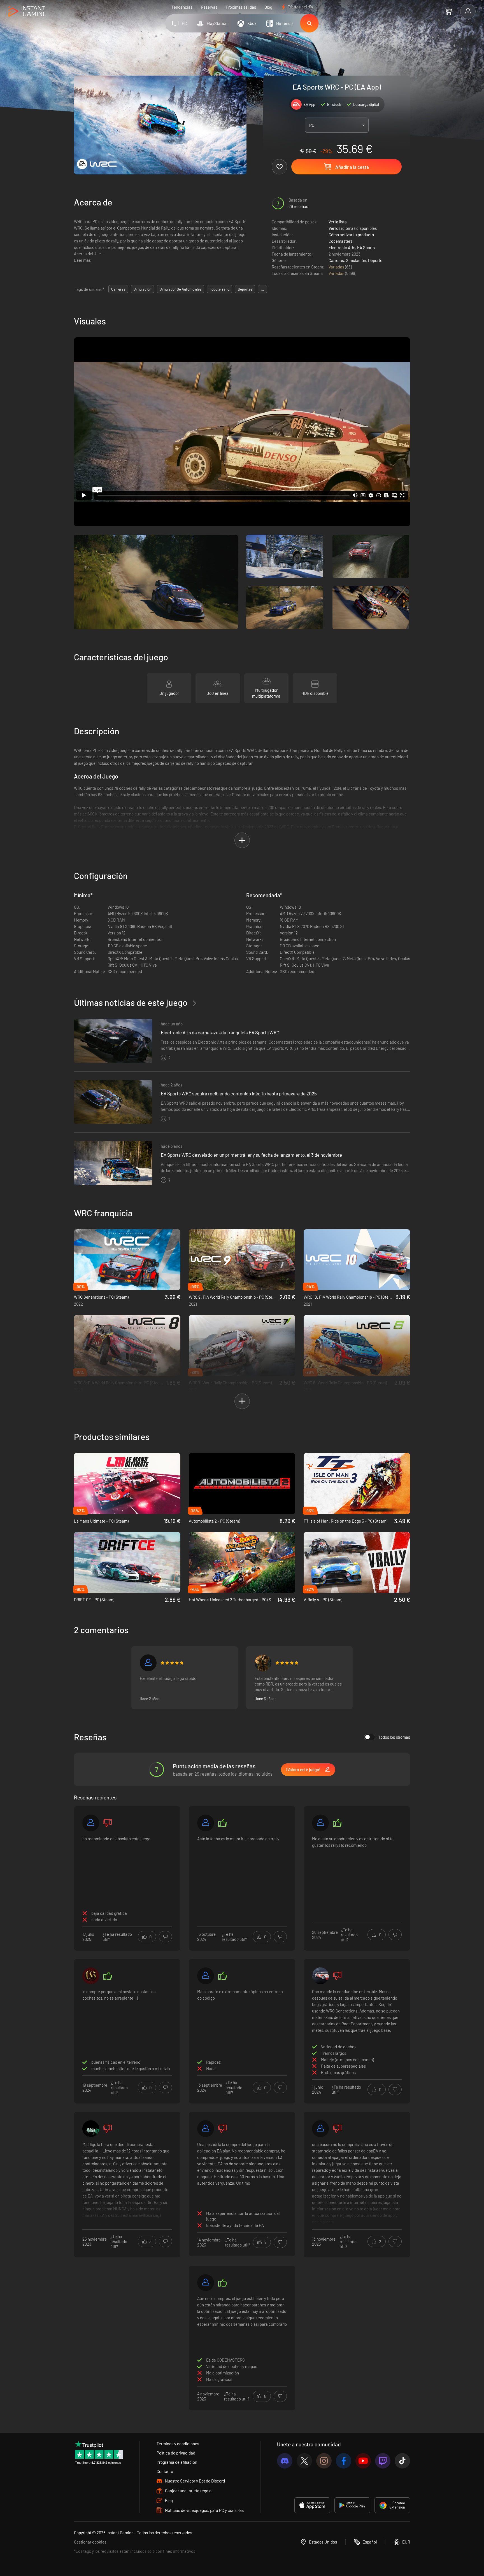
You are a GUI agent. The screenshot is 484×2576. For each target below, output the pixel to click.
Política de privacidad (176, 2453)
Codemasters (340, 241)
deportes (245, 289)
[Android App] (352, 2505)
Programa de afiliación (177, 2462)
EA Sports (366, 247)
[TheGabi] (91, 1976)
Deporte (375, 260)
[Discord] (285, 2461)
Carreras (336, 260)
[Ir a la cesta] (448, 11)
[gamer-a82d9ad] (206, 1976)
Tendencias (182, 7)
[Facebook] (344, 2461)
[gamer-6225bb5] (206, 2129)
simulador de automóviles (181, 289)
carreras (118, 289)
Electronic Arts (342, 247)
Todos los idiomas (394, 1737)
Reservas (209, 7)
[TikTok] (402, 2461)
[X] (304, 2461)
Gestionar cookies (90, 2542)
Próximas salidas (241, 7)
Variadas (337, 267)
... (262, 289)
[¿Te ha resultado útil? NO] (165, 1937)
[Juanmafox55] (206, 1823)
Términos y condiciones (178, 2444)
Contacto (165, 2471)
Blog (268, 7)
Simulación (356, 260)
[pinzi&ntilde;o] (320, 2129)
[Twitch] (383, 2461)
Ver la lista (338, 222)
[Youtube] (363, 2461)
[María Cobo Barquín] (320, 1976)
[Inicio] (27, 12)
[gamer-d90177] (206, 2283)
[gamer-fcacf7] (91, 2129)
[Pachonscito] (148, 1663)
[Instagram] (324, 2461)
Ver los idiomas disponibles (353, 228)
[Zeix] (263, 1663)
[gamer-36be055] (91, 1823)
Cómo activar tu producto (351, 235)
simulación (142, 289)
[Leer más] (127, 2183)
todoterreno (220, 289)
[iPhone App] (312, 2505)
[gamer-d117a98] (320, 1823)
